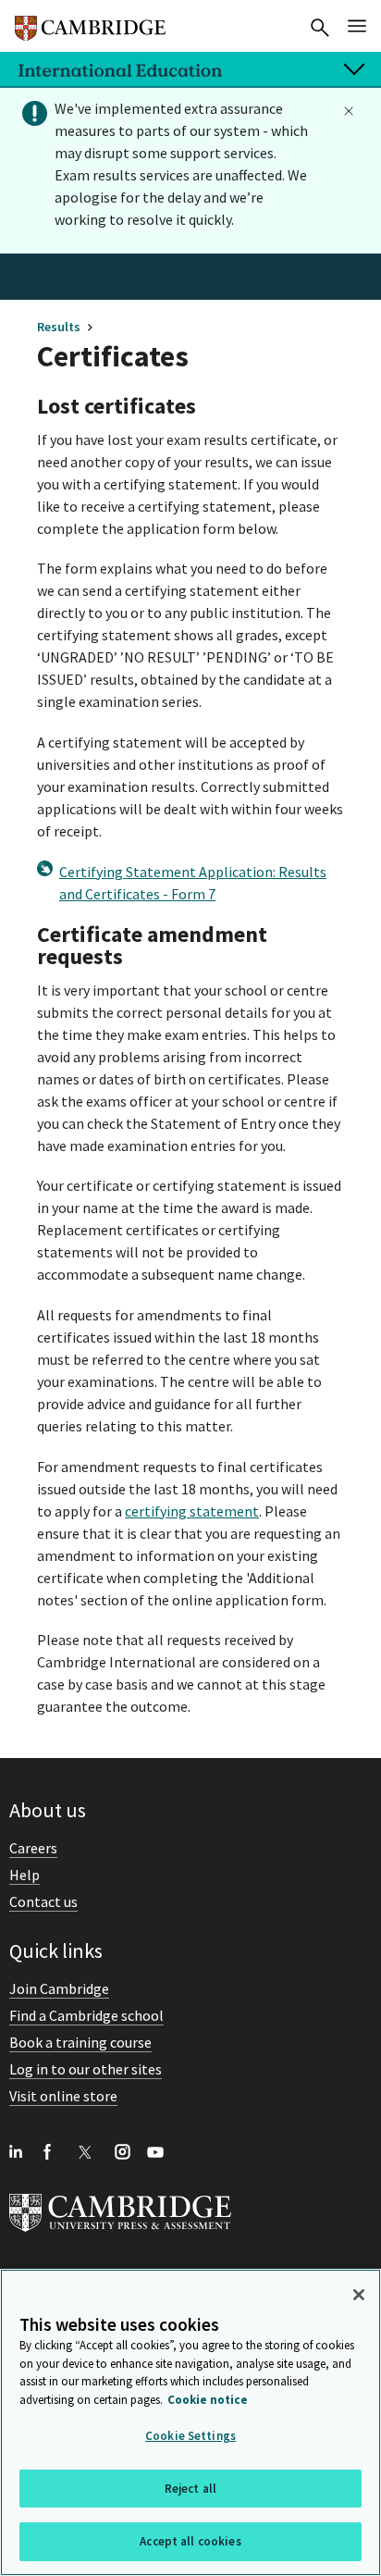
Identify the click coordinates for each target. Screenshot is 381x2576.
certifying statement (192, 1511)
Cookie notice (208, 2400)
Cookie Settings (190, 2436)
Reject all (190, 2489)
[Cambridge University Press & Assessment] (120, 2235)
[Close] (359, 2295)
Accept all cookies (190, 2541)
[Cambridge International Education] (90, 20)
